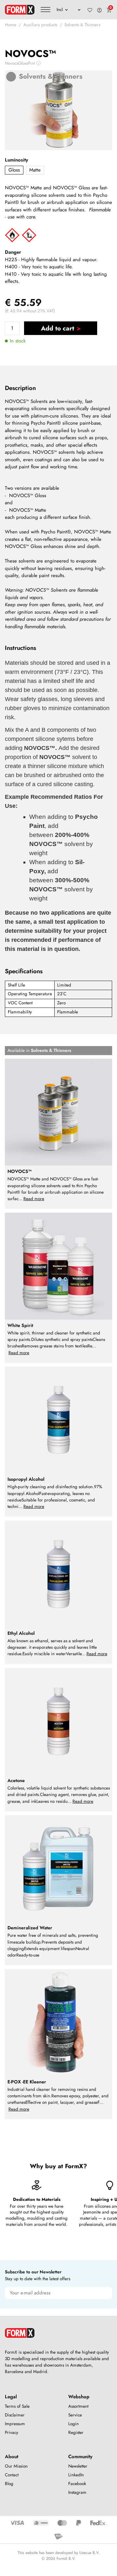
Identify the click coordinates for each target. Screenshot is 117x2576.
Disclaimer (15, 2415)
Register (76, 2432)
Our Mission (16, 2466)
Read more (34, 1199)
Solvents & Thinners (82, 25)
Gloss (14, 170)
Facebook (77, 2484)
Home (11, 25)
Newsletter (78, 2466)
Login (73, 2424)
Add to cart (58, 328)
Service (75, 2415)
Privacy (12, 2432)
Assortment (78, 2406)
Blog (9, 2484)
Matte (35, 170)
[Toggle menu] (45, 10)
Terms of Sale (17, 2406)
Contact (12, 2475)
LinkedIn (76, 2475)
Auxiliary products (40, 25)
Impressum (15, 2424)
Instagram (77, 2492)
